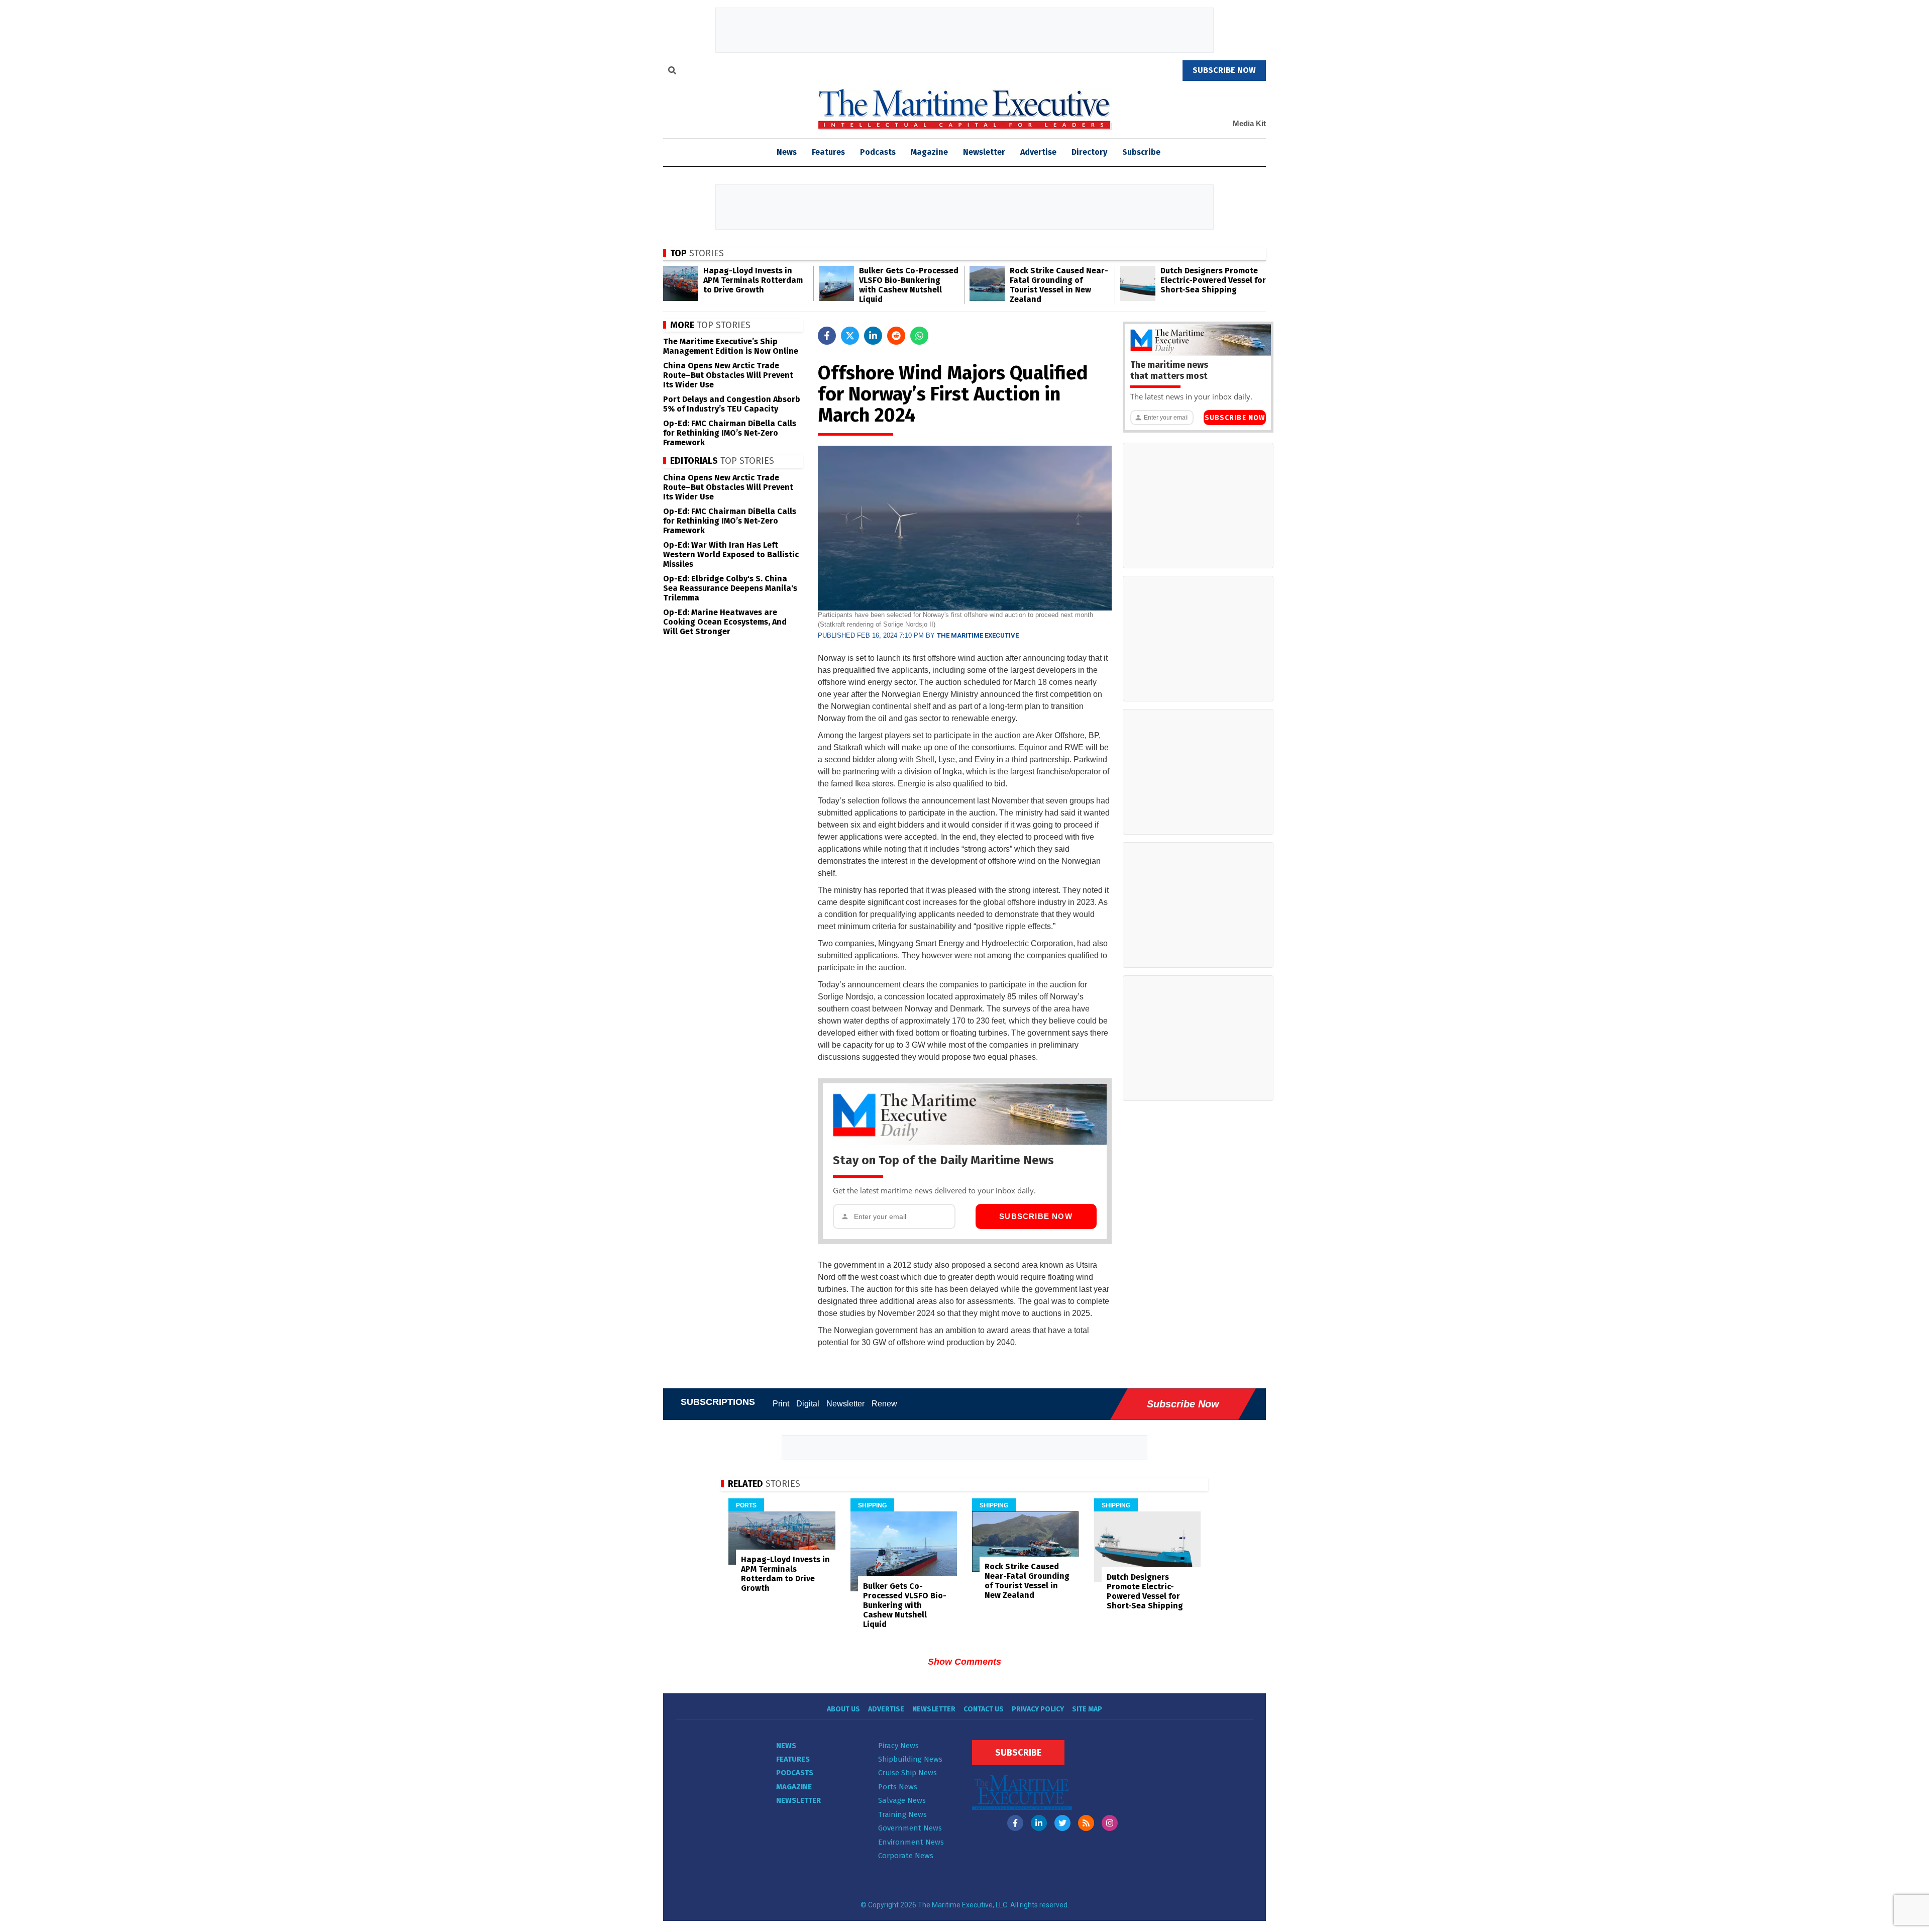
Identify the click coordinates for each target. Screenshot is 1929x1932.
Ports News (898, 1787)
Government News (910, 1828)
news (787, 152)
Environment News (911, 1842)
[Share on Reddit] (896, 336)
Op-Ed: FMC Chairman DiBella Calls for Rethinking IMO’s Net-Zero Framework (730, 433)
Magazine (929, 152)
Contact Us (984, 1709)
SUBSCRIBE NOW (1224, 70)
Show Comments (964, 1662)
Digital (808, 1404)
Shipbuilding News (910, 1759)
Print (781, 1404)
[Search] (672, 72)
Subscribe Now (1036, 1216)
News (786, 1746)
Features (828, 152)
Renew (884, 1404)
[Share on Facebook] (827, 336)
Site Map (1087, 1709)
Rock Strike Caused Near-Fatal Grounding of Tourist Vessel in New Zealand (1059, 285)
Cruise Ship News (907, 1773)
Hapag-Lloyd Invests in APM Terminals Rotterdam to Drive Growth (753, 280)
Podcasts (878, 152)
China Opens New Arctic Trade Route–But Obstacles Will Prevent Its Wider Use (728, 375)
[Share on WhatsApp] (919, 336)
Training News (902, 1814)
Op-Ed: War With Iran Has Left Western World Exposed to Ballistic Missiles (731, 554)
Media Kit (1249, 123)
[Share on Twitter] (850, 336)
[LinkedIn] (1039, 1823)
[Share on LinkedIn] (873, 336)
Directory (1089, 152)
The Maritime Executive (978, 635)
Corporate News (906, 1856)
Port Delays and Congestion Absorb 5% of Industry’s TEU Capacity (732, 404)
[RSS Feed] (1086, 1823)
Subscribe (1141, 152)
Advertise (1038, 152)
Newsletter (984, 152)
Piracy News (898, 1746)
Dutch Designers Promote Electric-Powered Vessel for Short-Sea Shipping (1213, 280)
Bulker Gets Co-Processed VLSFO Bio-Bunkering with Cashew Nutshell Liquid (909, 285)
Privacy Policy (1038, 1709)
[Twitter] (1062, 1823)
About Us (843, 1709)
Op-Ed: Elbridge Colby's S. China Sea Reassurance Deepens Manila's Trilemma (730, 588)
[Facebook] (1015, 1823)
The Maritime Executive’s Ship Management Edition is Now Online (731, 346)
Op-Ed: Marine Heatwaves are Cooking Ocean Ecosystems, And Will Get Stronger (725, 622)
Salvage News (902, 1800)
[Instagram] (1110, 1823)
